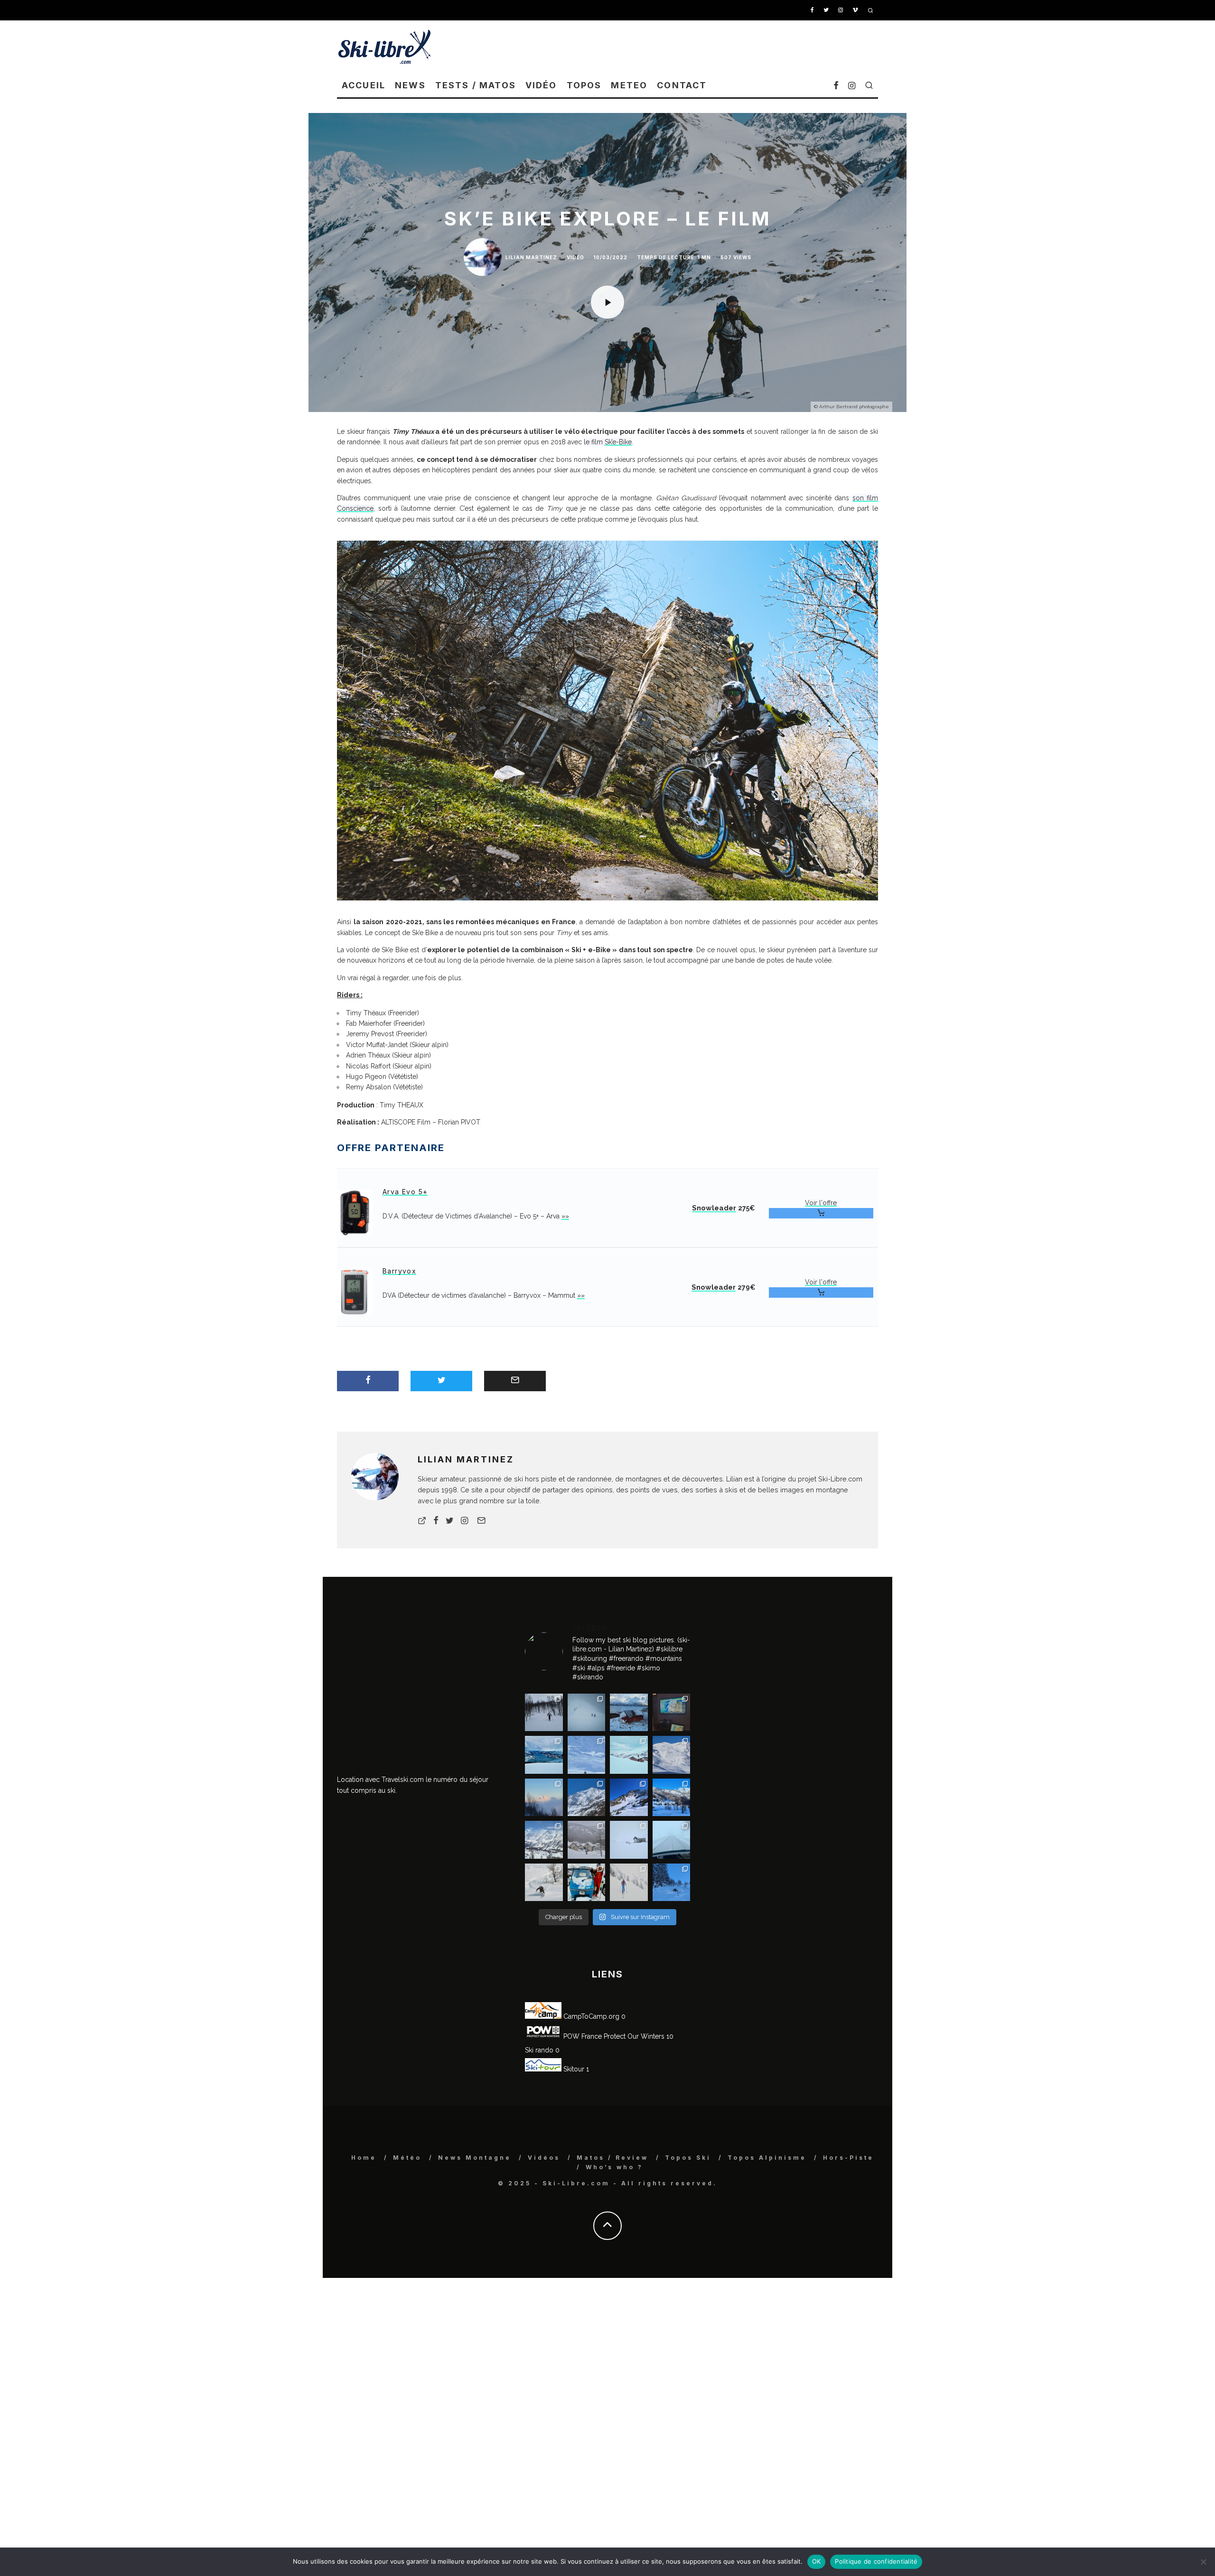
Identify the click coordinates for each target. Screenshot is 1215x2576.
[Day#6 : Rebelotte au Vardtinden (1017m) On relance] (544, 1713)
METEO (629, 85)
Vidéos (544, 2158)
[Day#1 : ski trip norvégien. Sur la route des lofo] (544, 1755)
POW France (582, 2036)
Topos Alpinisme (767, 2158)
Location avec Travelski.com (380, 1780)
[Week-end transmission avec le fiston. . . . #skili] (587, 1755)
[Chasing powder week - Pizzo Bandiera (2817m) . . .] (672, 1798)
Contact (682, 85)
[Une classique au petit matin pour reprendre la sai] (544, 1798)
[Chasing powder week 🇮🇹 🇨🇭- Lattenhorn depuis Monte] (629, 1840)
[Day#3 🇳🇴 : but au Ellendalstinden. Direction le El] (629, 1713)
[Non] (1203, 2562)
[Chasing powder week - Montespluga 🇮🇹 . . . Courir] (672, 1840)
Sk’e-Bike (618, 442)
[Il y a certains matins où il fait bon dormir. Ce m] (629, 1883)
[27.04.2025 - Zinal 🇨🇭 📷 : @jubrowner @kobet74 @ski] (587, 1798)
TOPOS (584, 85)
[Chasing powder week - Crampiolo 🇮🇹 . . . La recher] (587, 1840)
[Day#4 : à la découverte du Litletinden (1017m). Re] (587, 1713)
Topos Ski (688, 2158)
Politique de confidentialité (876, 2561)
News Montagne (475, 2158)
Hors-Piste (848, 2158)
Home (364, 2158)
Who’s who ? (614, 2167)
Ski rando (539, 2050)
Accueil (364, 85)
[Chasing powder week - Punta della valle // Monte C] (544, 1840)
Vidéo (541, 85)
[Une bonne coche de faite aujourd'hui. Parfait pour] (672, 1883)
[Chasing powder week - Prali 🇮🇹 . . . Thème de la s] (587, 1883)
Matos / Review (612, 2158)
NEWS (410, 85)
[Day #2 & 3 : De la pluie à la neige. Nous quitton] (672, 1713)
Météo (407, 2158)
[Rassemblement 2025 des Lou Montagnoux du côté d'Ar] (629, 1798)
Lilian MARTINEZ (531, 257)
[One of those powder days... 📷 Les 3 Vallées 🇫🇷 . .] (672, 1755)
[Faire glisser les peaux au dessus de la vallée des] (629, 1755)
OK (817, 2561)
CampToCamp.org (590, 2016)
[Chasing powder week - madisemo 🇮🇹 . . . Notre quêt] (544, 1883)
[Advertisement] (705, 47)
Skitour (573, 2069)
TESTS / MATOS (476, 85)
